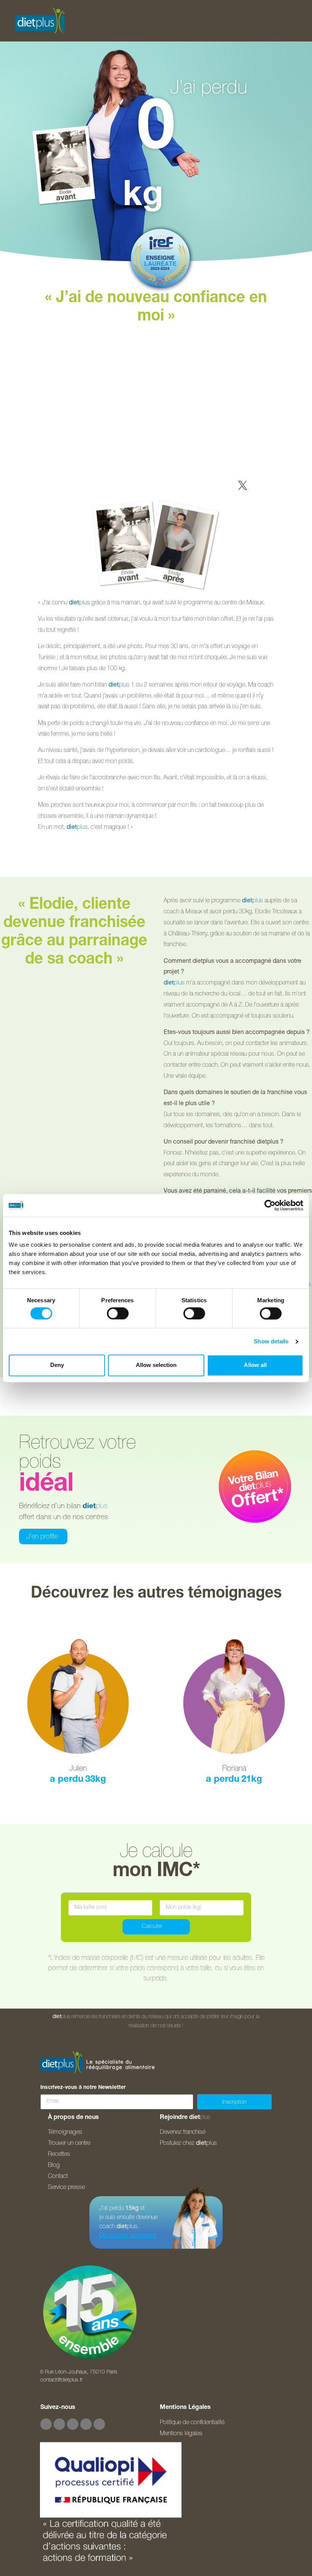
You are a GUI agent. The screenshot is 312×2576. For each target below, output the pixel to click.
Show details (271, 1341)
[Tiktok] (86, 2424)
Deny (57, 1365)
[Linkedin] (99, 2424)
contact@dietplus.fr (61, 2380)
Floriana (234, 1769)
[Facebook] (46, 2424)
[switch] (118, 1313)
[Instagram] (59, 2424)
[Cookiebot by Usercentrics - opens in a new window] (270, 1205)
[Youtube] (73, 2424)
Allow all (255, 1365)
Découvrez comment (128, 2236)
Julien (78, 1769)
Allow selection (156, 1365)
